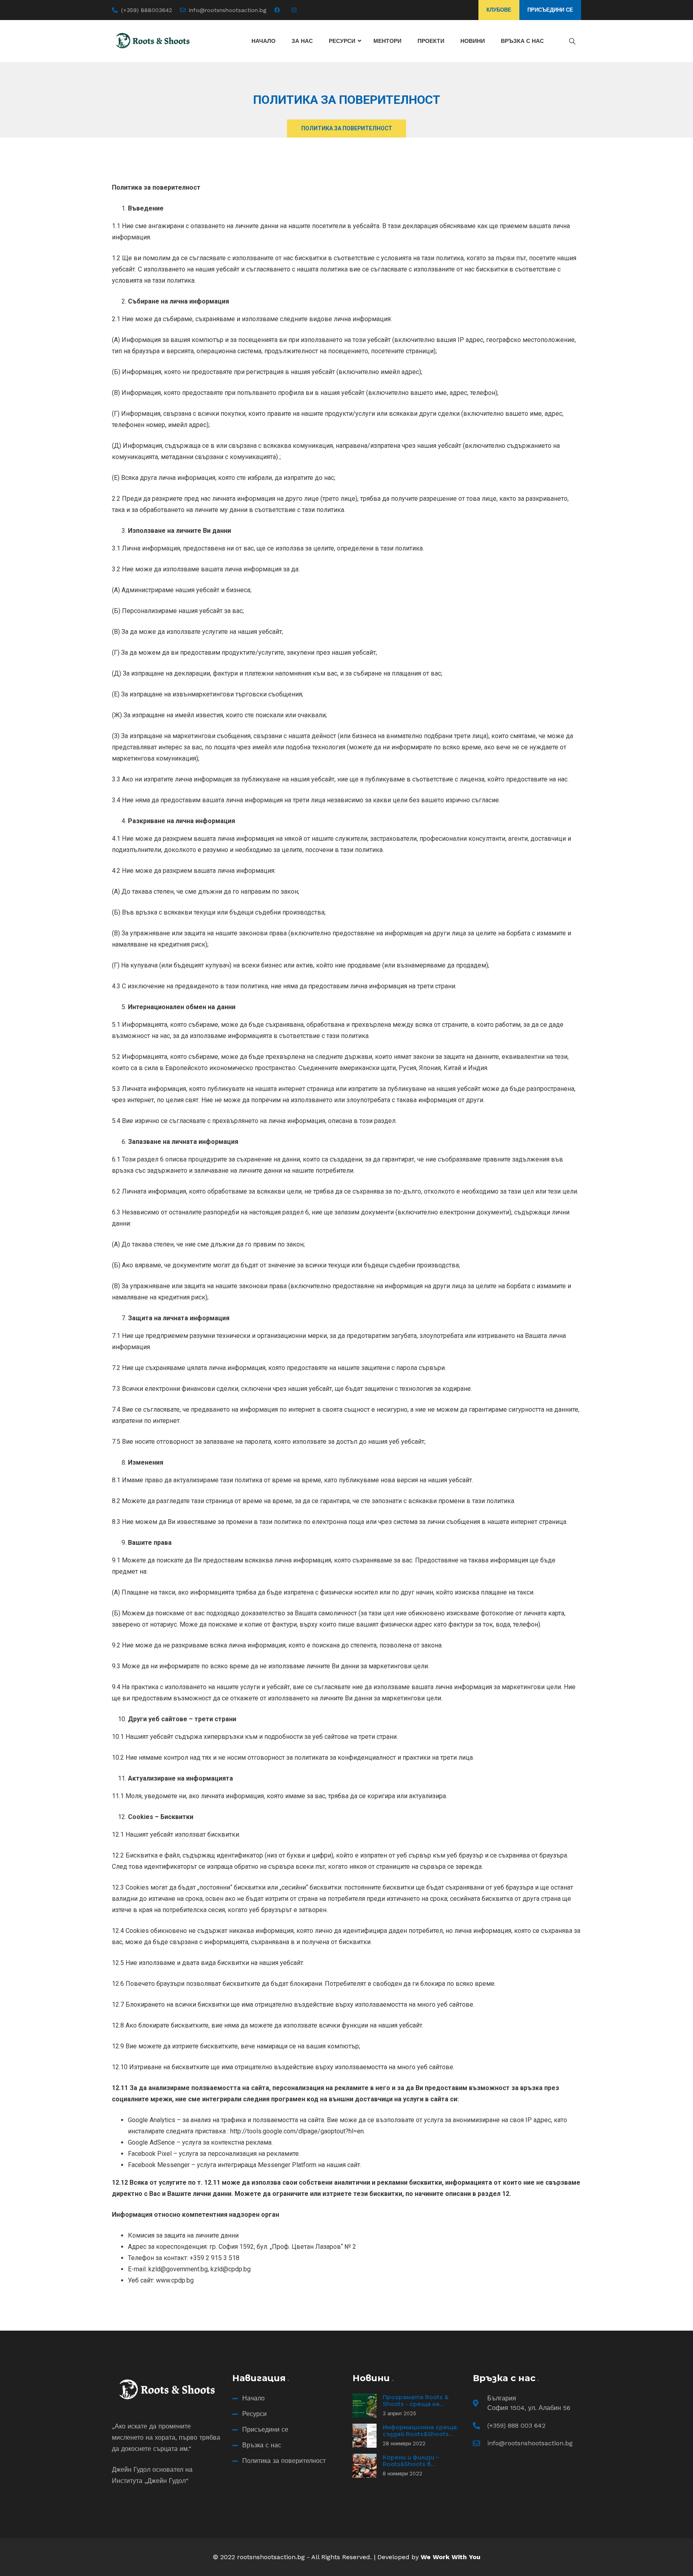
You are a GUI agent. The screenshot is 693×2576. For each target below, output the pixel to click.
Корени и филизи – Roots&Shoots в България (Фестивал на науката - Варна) (420, 2468)
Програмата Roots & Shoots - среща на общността (415, 2404)
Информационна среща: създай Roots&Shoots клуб (420, 2434)
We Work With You (451, 2557)
